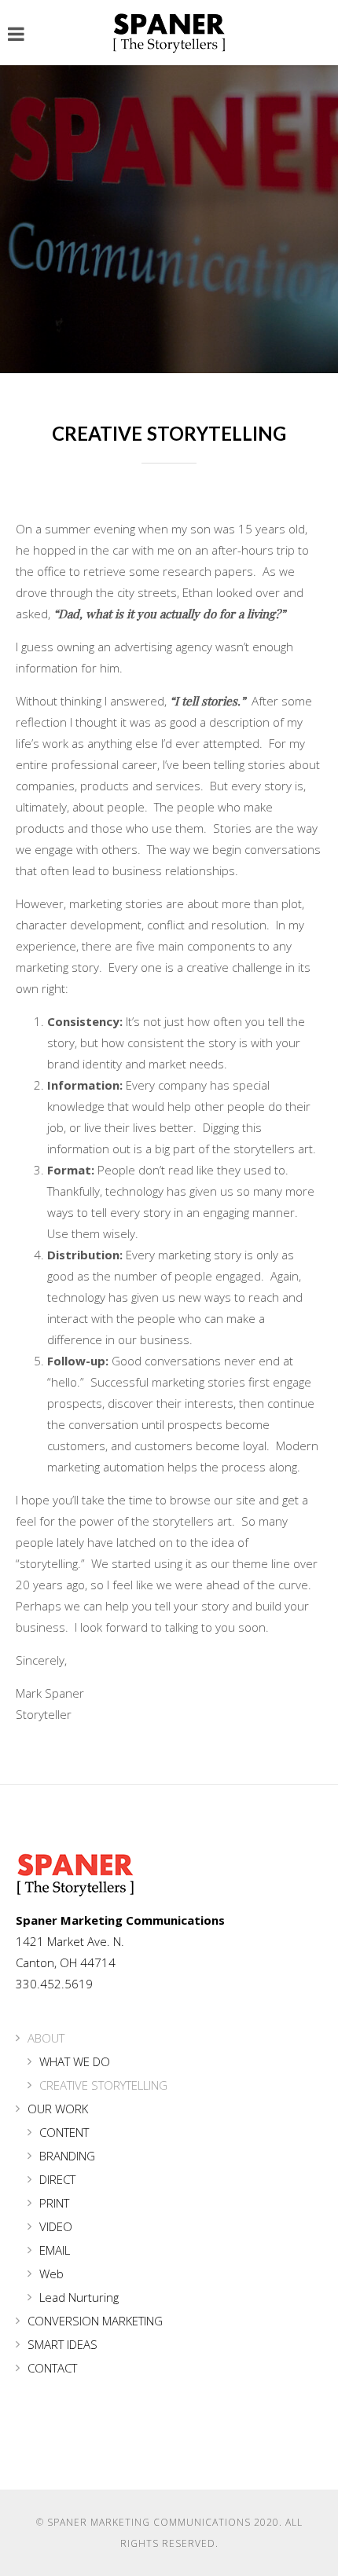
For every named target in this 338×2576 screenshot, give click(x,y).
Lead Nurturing (79, 2297)
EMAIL (55, 2250)
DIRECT (57, 2179)
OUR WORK (58, 2109)
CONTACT (52, 2368)
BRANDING (67, 2156)
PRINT (54, 2203)
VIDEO (56, 2226)
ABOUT (46, 2038)
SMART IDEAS (62, 2344)
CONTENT (64, 2132)
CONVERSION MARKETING (95, 2321)
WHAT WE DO (75, 2061)
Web (51, 2274)
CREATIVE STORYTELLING (103, 2085)
